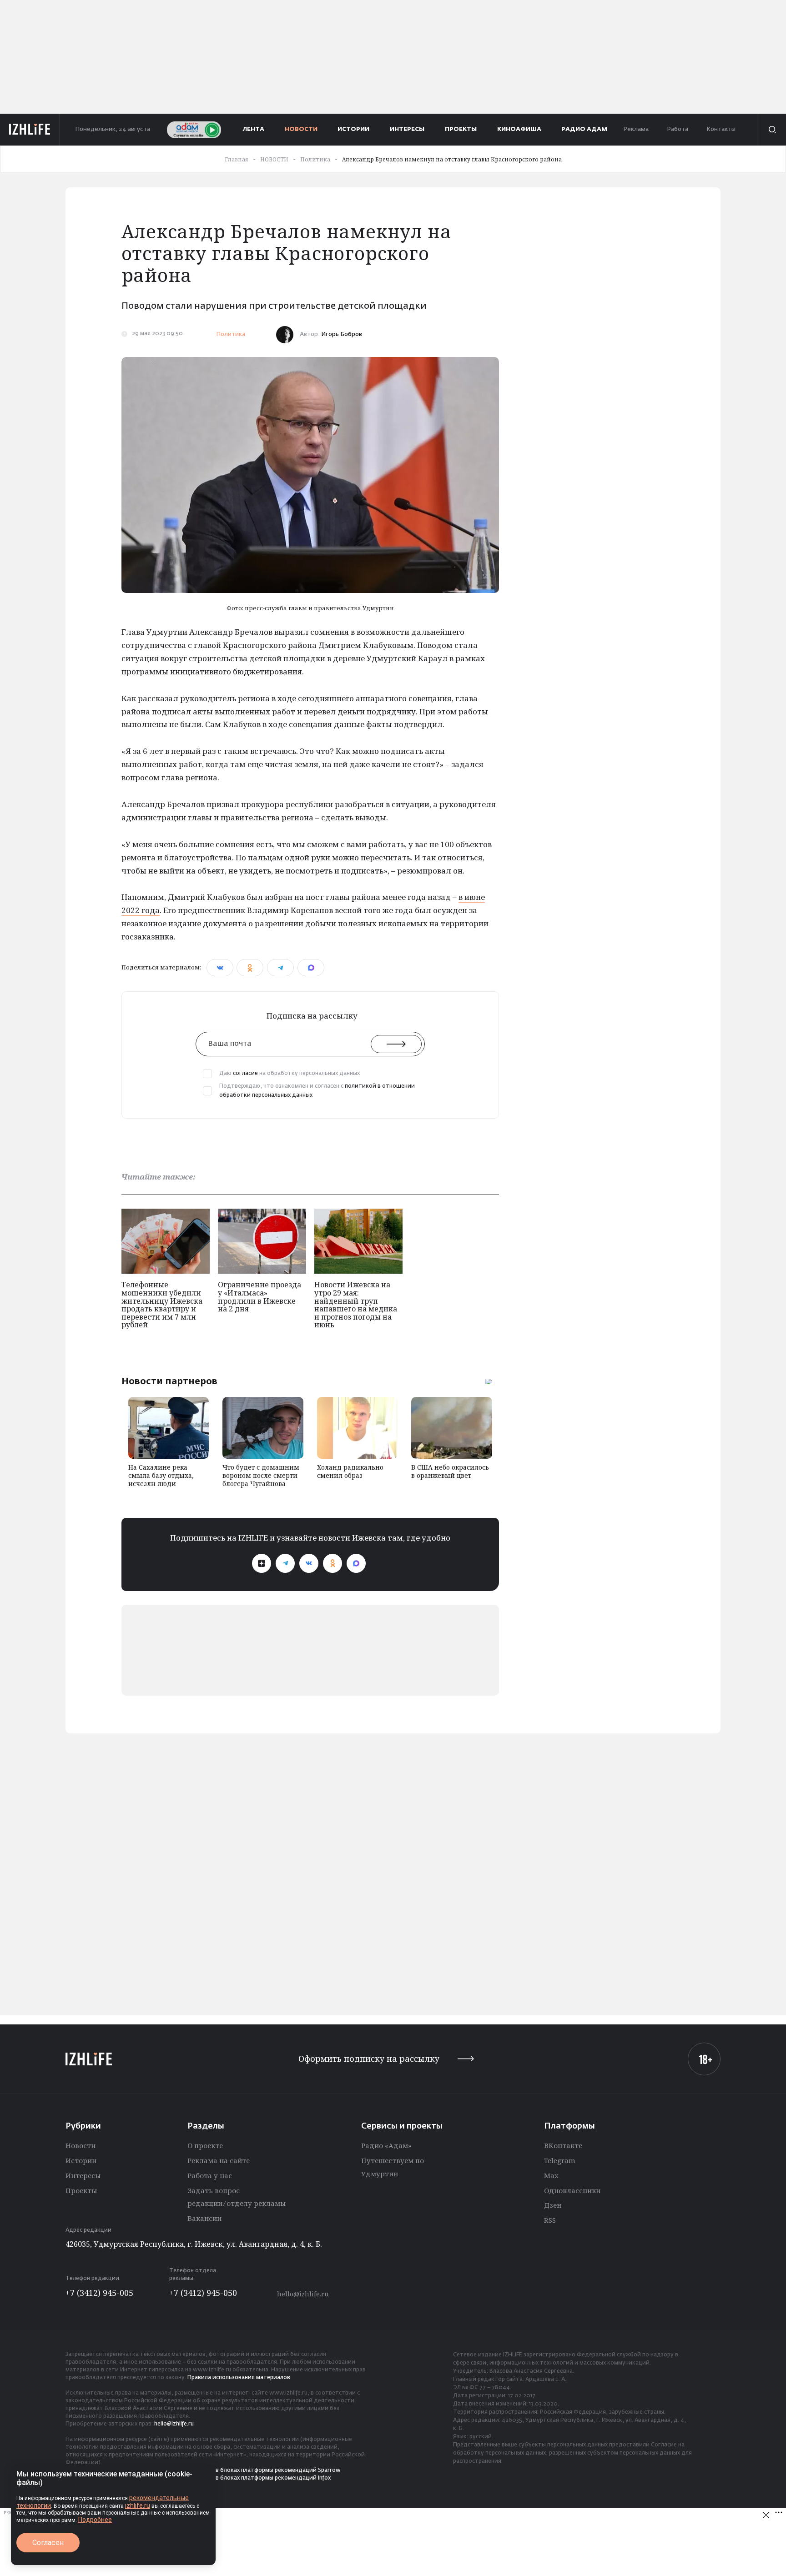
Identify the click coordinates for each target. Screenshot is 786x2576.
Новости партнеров (169, 1381)
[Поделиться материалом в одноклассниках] (250, 968)
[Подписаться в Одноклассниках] (333, 1563)
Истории (81, 2160)
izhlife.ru (138, 2506)
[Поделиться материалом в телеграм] (280, 968)
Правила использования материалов (239, 2378)
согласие (245, 1074)
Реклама (636, 129)
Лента (254, 129)
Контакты (721, 129)
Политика (231, 334)
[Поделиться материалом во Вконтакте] (220, 968)
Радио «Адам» (386, 2145)
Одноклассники (572, 2190)
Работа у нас (210, 2175)
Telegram (560, 2160)
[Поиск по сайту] (771, 130)
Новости (81, 2145)
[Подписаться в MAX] (356, 1563)
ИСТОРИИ (353, 129)
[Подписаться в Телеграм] (285, 1563)
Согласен (48, 2543)
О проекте (205, 2145)
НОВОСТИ (301, 129)
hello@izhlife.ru (303, 2294)
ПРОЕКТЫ (461, 129)
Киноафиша (519, 129)
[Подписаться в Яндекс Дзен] (262, 1563)
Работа (678, 129)
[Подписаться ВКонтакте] (309, 1563)
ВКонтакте (563, 2145)
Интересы (83, 2175)
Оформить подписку (369, 2059)
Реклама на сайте (219, 2160)
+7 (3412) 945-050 (203, 2293)
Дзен (553, 2205)
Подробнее (95, 2520)
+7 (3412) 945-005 (99, 2293)
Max (551, 2175)
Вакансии (204, 2218)
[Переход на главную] (30, 130)
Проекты (81, 2190)
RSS (550, 2220)
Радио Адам (584, 129)
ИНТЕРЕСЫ (407, 129)
